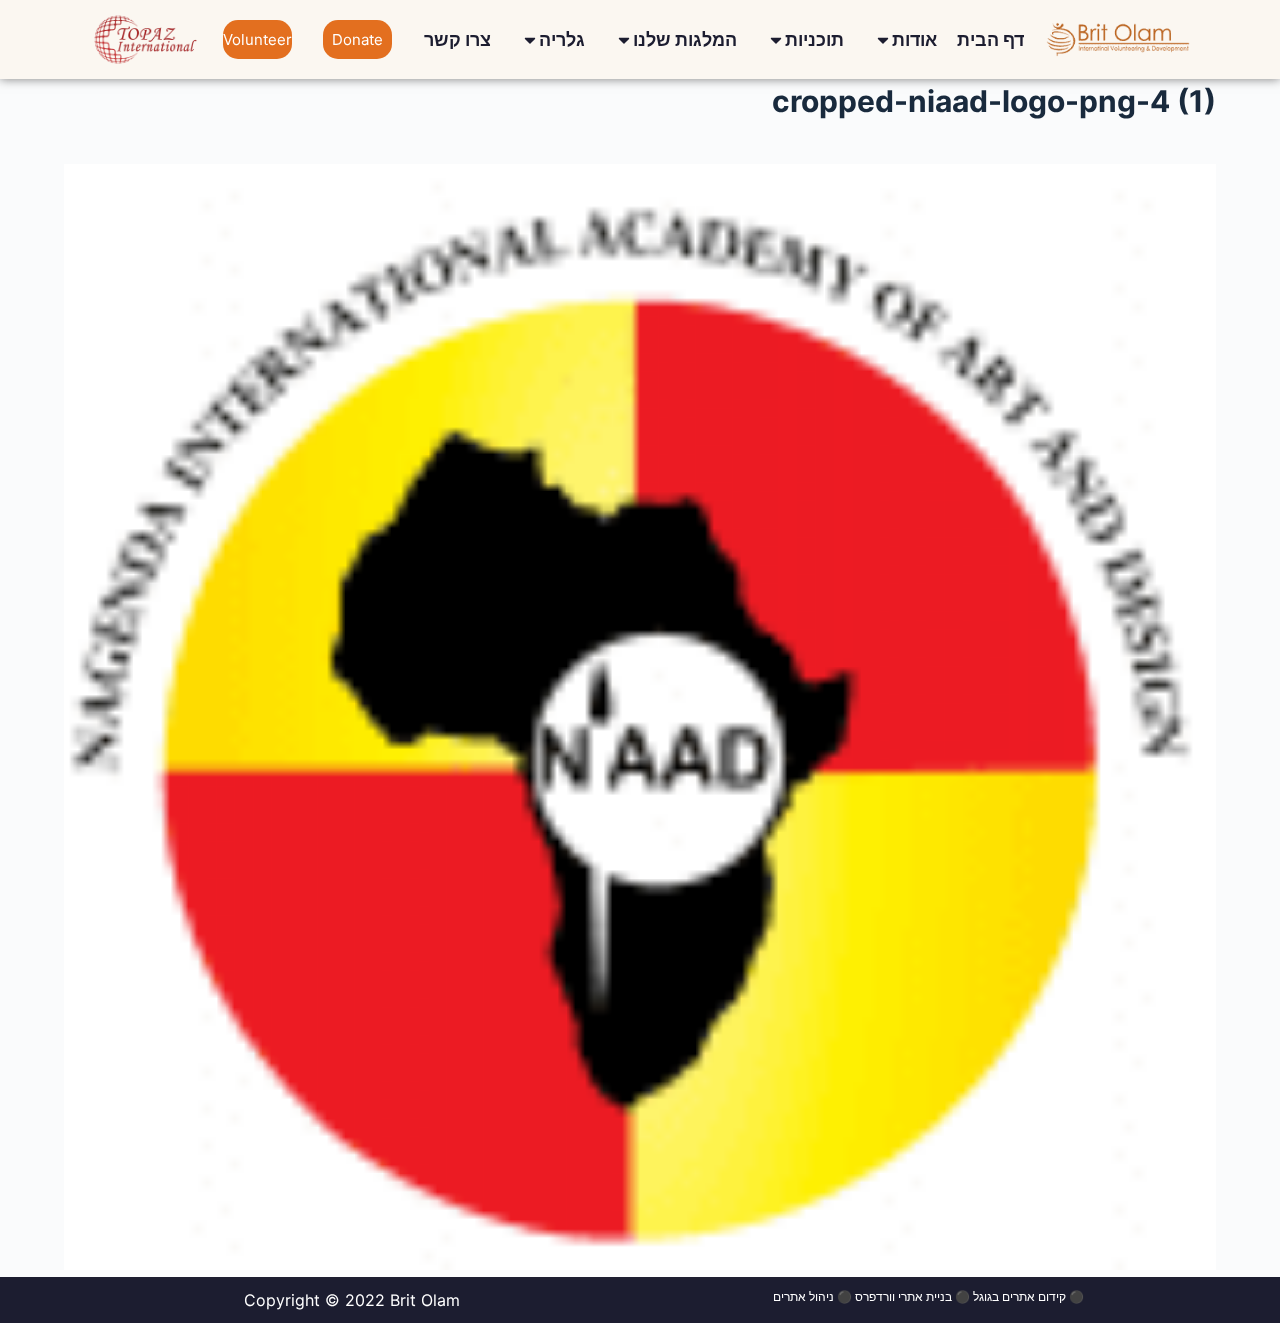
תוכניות (814, 39)
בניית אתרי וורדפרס (903, 1296)
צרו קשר (457, 39)
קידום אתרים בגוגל (1019, 1296)
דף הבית (990, 39)
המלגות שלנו (685, 39)
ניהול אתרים (803, 1296)
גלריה (562, 39)
